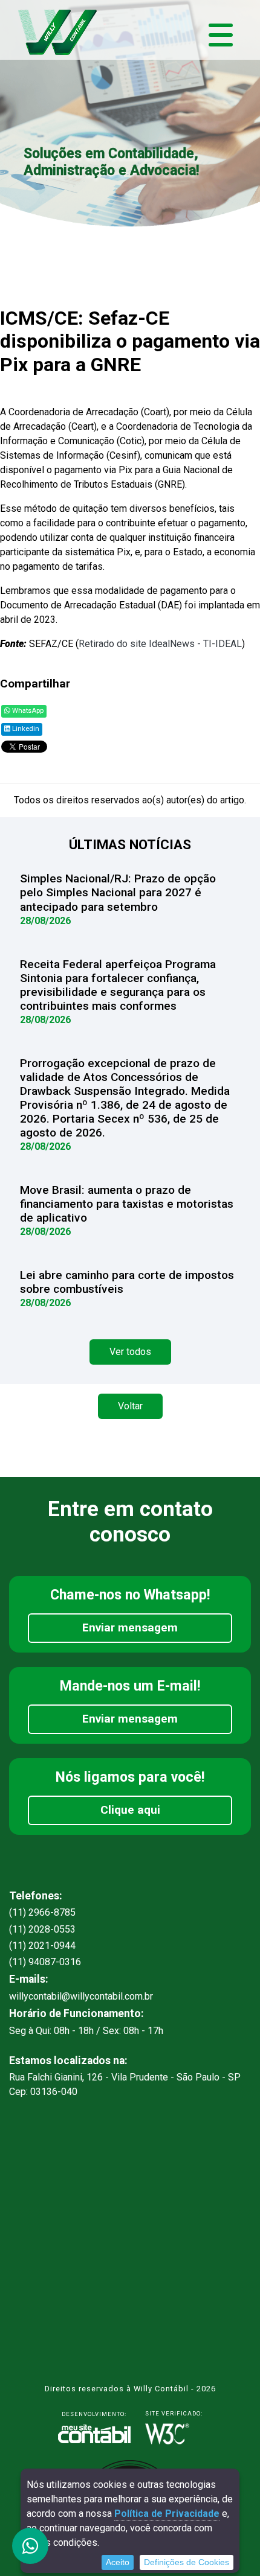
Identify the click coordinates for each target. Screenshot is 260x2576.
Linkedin (25, 729)
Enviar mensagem (130, 1628)
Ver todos (130, 1352)
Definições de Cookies (187, 2562)
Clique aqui (130, 1810)
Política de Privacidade (167, 2514)
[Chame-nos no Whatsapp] (30, 2546)
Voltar (130, 1406)
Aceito (118, 2562)
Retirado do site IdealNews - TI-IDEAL (160, 644)
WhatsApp (27, 711)
